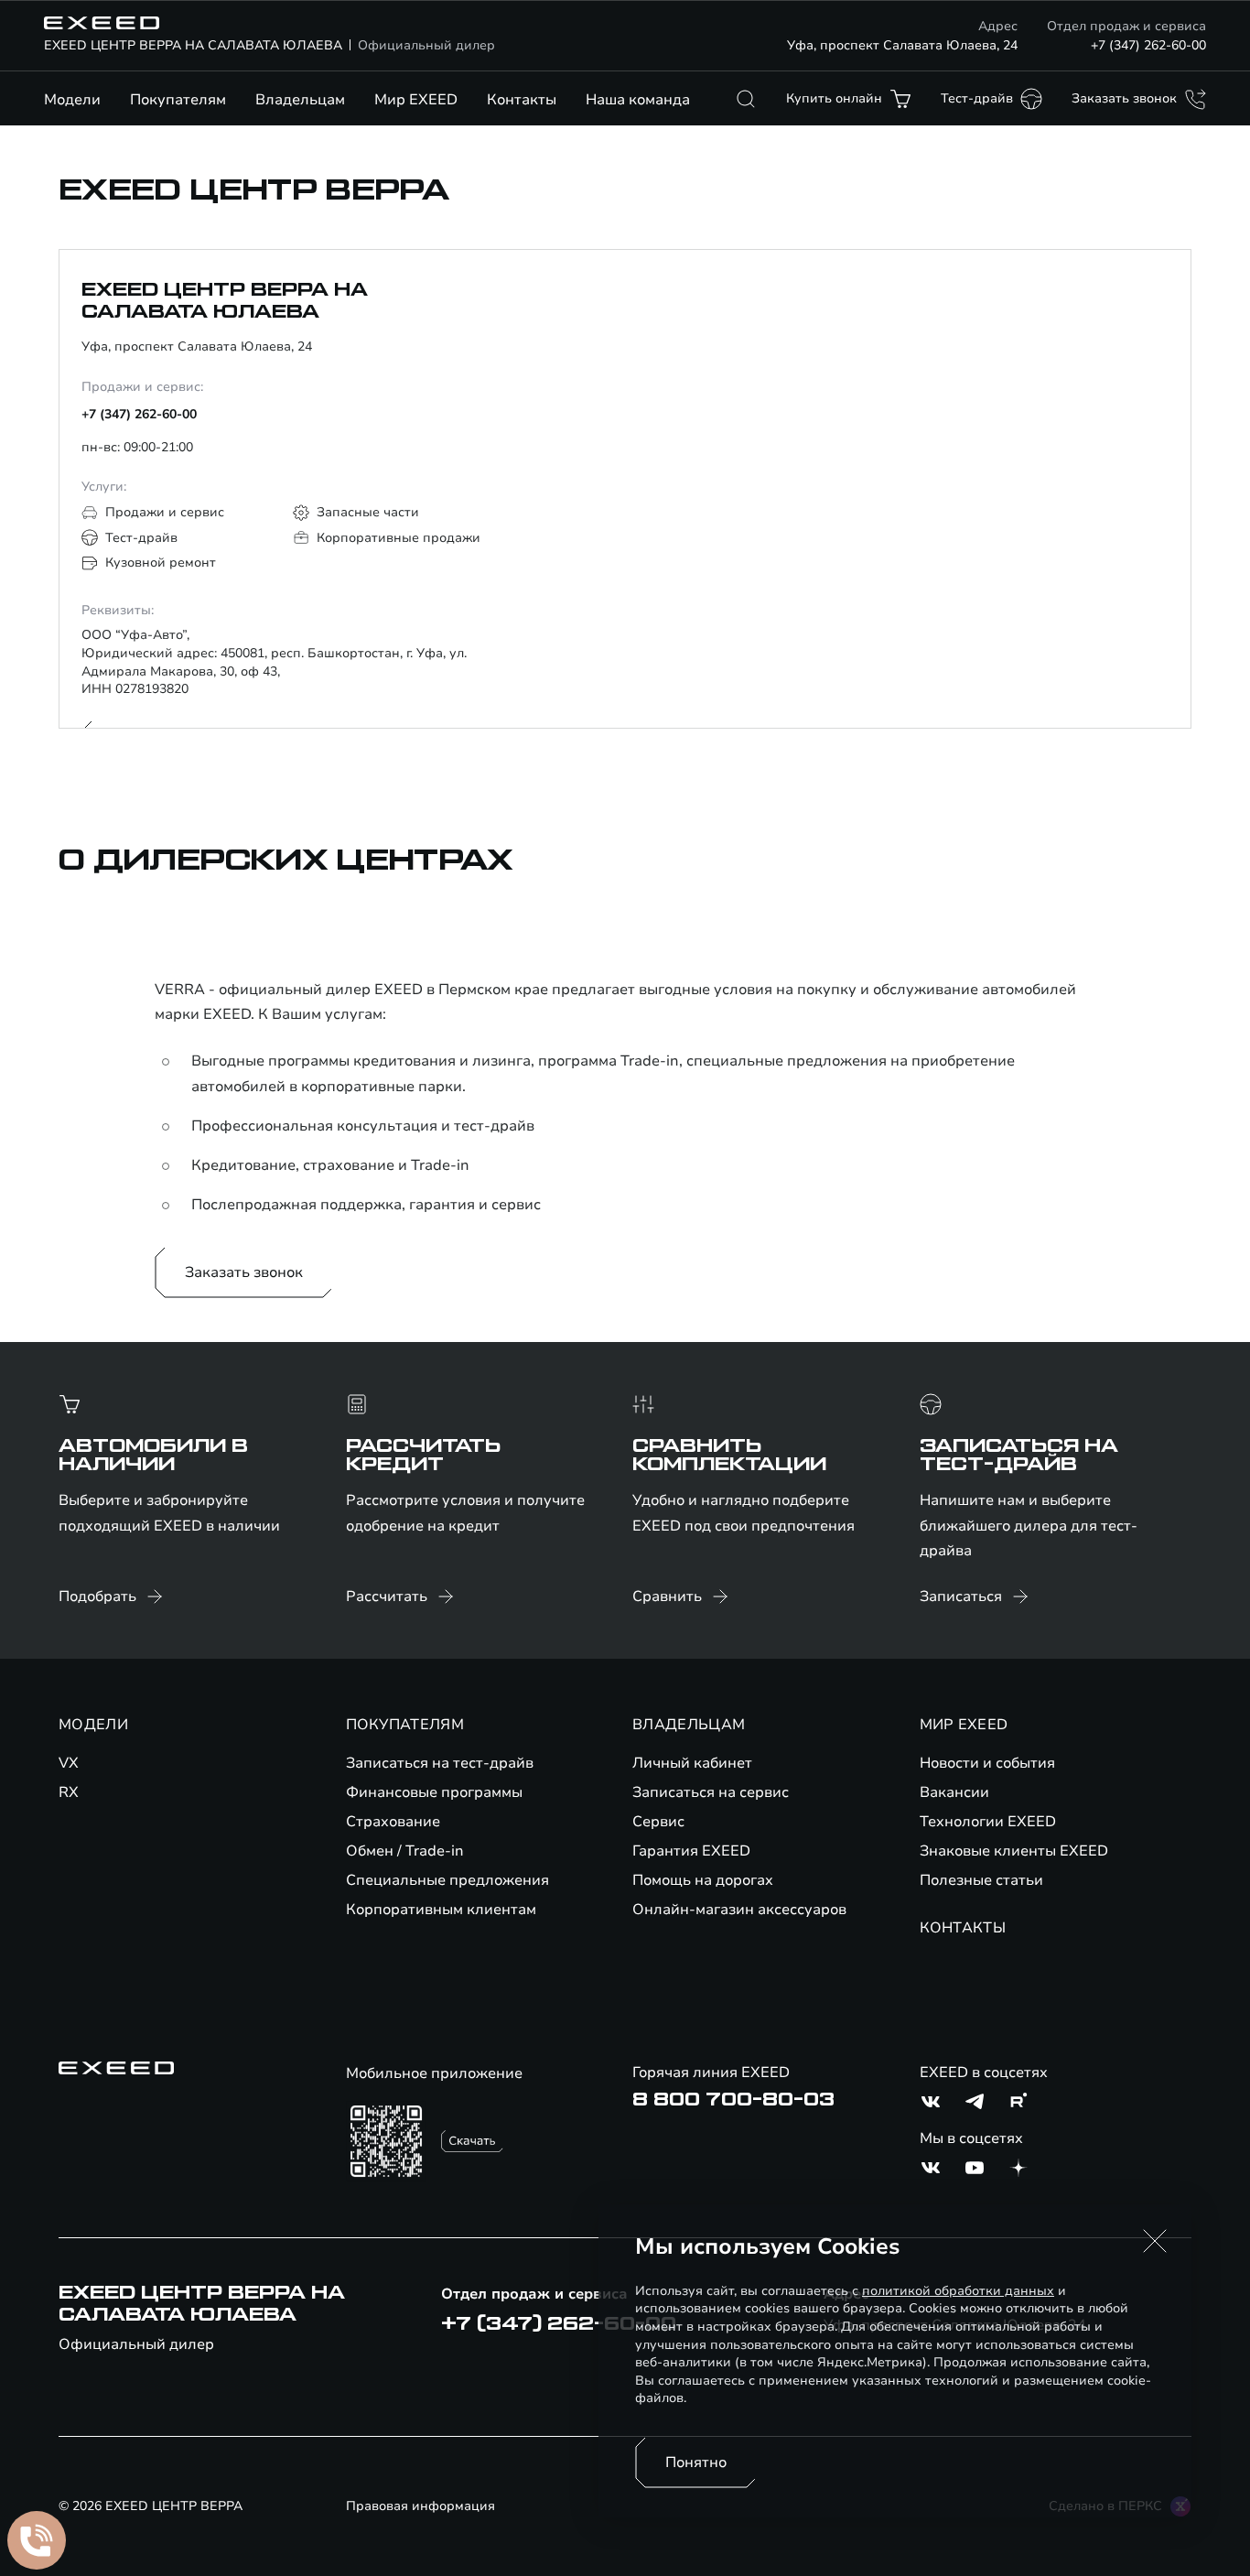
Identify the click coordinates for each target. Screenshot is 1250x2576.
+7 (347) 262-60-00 (1148, 45)
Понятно (696, 2462)
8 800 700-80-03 (733, 2100)
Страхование (393, 1822)
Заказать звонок (244, 1272)
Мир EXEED (416, 100)
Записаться (961, 1596)
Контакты (522, 100)
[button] (1155, 2241)
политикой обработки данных (958, 2291)
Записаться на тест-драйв (440, 1763)
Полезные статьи (981, 1880)
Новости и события (987, 1763)
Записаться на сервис (711, 1792)
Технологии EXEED (988, 1822)
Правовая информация (420, 2506)
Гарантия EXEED (691, 1851)
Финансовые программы (434, 1792)
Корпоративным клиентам (441, 1910)
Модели (72, 100)
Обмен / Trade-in (405, 1851)
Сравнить (667, 1596)
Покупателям (178, 100)
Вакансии (954, 1792)
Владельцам (300, 100)
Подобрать (97, 1596)
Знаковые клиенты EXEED (1014, 1851)
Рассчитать (387, 1596)
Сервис (658, 1822)
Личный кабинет (692, 1763)
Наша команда (638, 100)
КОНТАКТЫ (963, 1928)
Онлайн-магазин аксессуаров (739, 1910)
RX (69, 1792)
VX (69, 1763)
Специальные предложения (447, 1880)
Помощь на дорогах (703, 1880)
